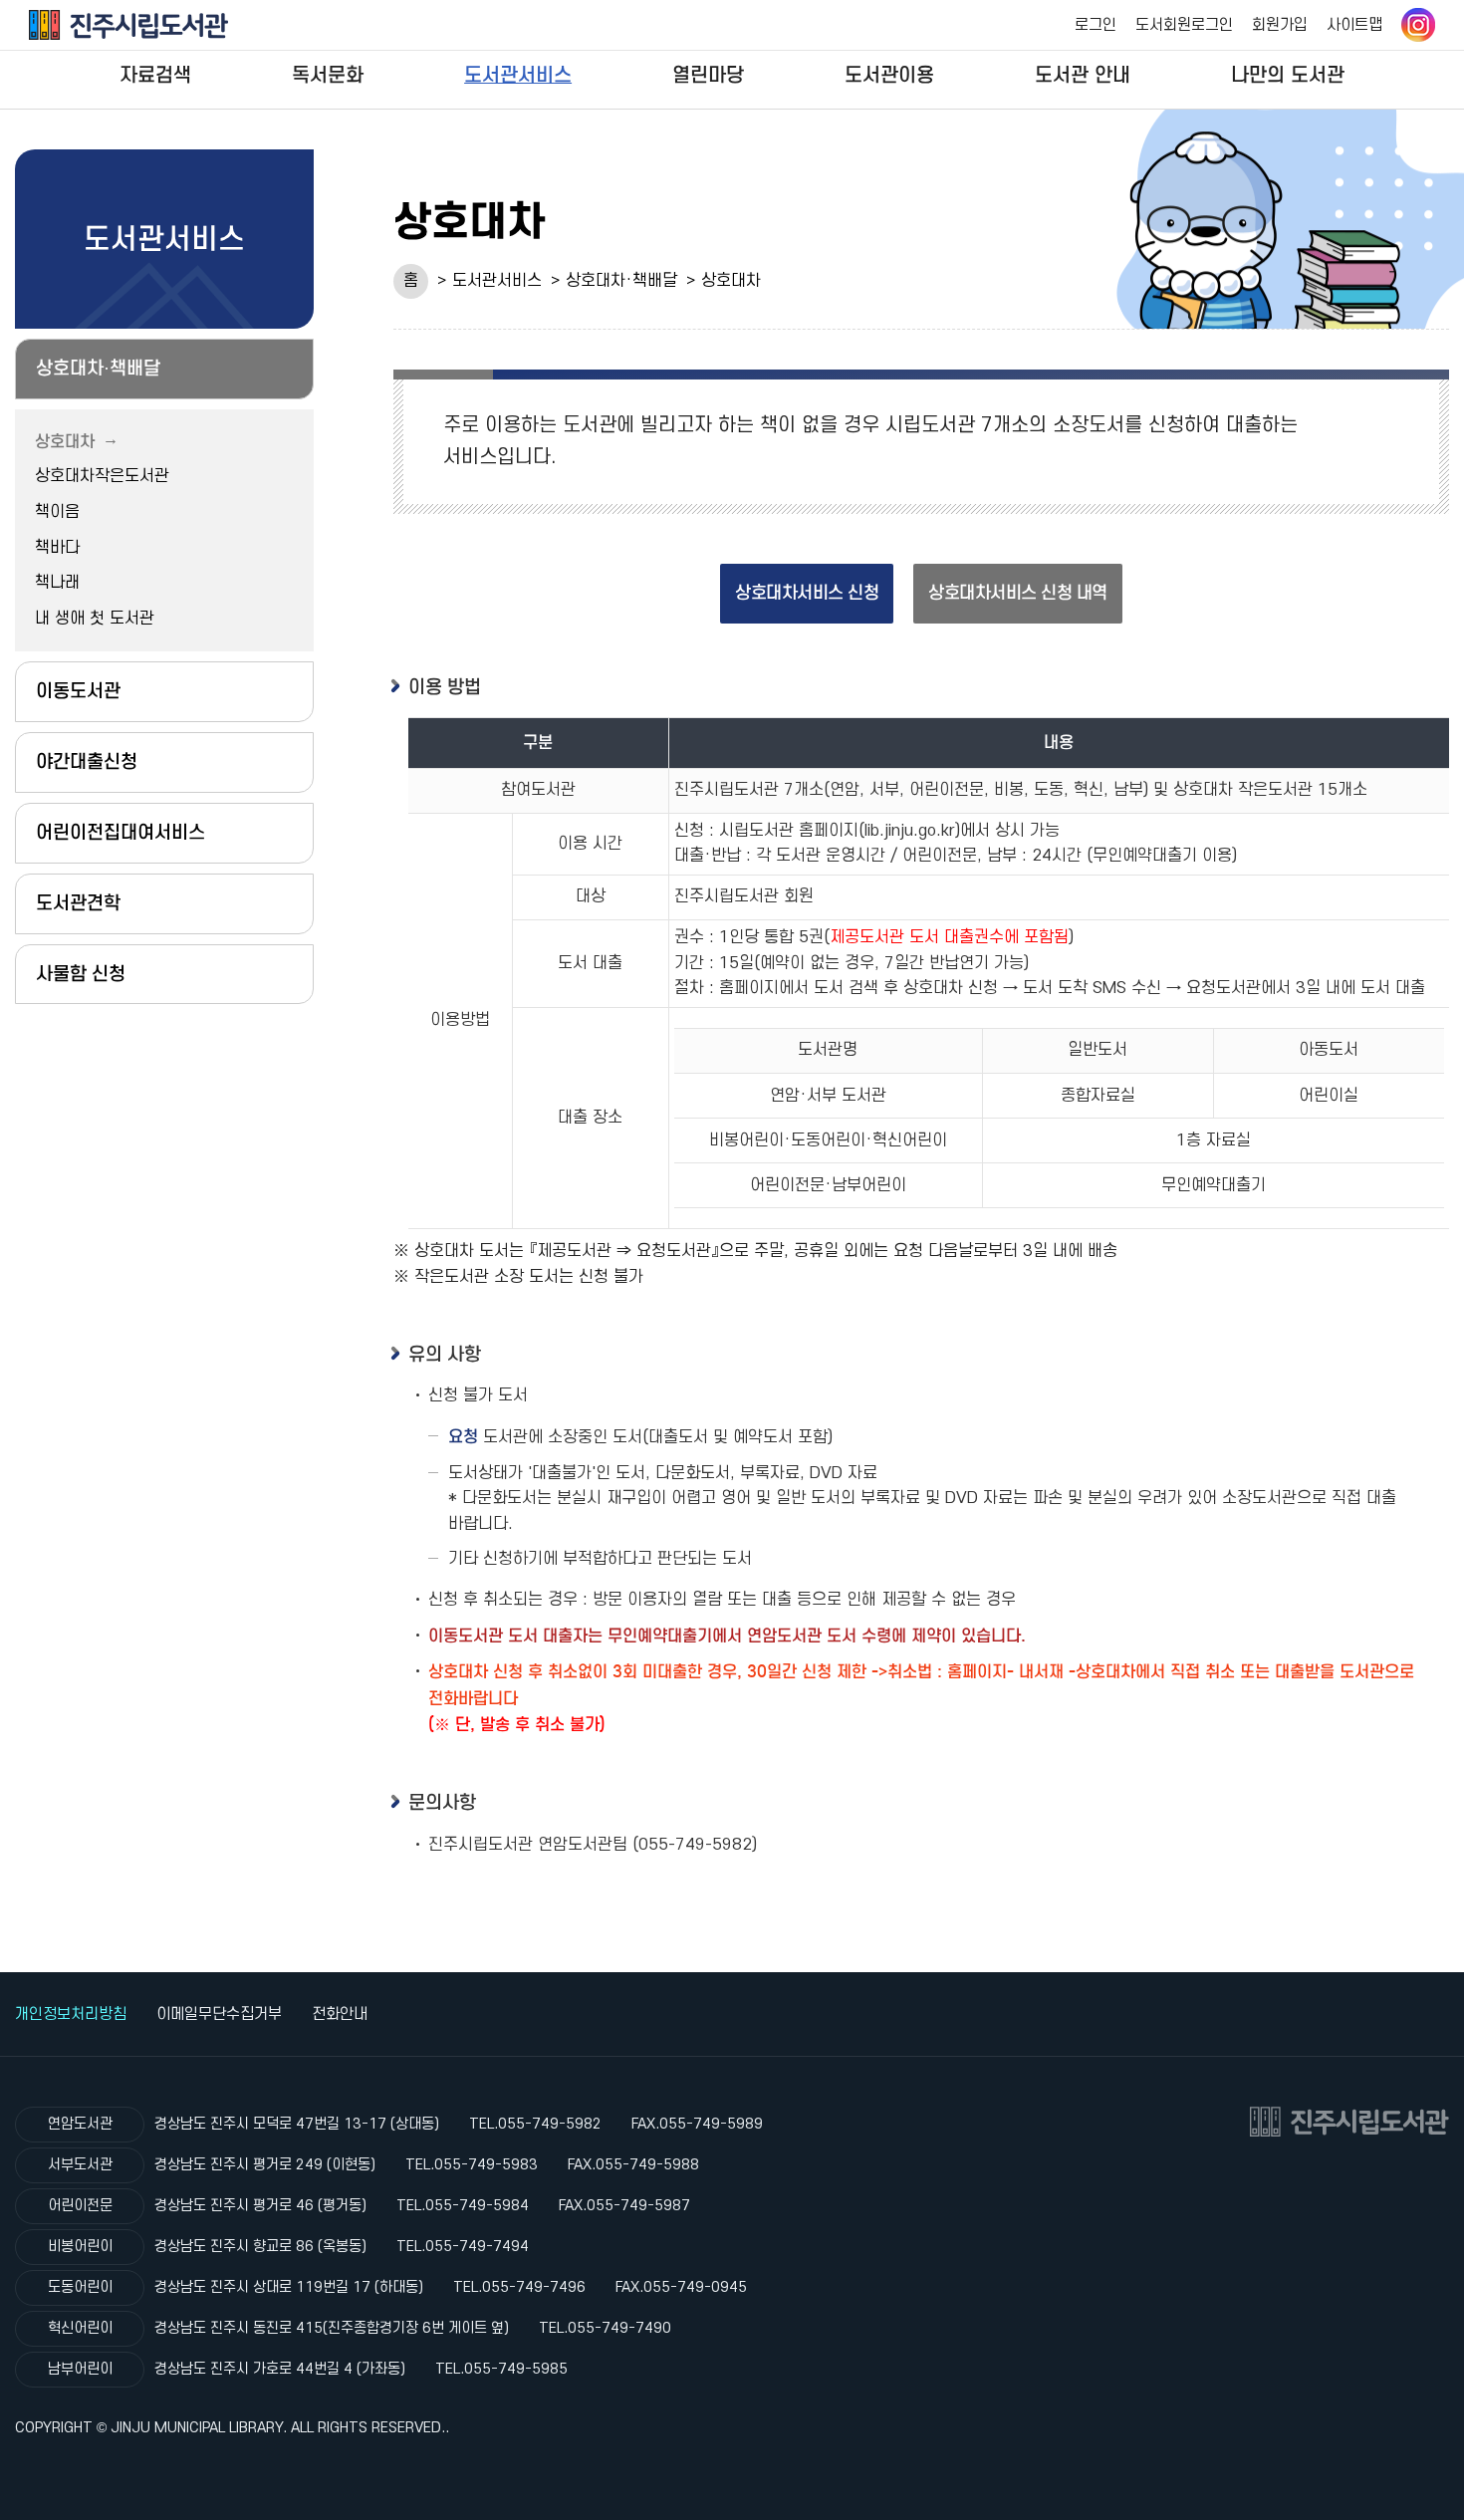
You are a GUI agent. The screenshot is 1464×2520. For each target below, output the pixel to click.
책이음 (57, 512)
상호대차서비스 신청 (807, 593)
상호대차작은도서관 (102, 476)
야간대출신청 (87, 761)
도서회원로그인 (1184, 25)
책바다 (57, 548)
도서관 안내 (1083, 75)
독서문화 (328, 75)
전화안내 (340, 2014)
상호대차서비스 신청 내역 (1018, 593)
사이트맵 (1354, 25)
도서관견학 (78, 903)
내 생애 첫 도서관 (95, 619)
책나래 (57, 583)
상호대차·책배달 (621, 281)
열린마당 (708, 75)
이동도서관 (78, 691)
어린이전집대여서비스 (121, 832)
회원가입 (1280, 25)
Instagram (1418, 25)
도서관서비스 (518, 75)
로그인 (1096, 25)
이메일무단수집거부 (219, 2014)
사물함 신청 (81, 974)
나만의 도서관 (1288, 75)
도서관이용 (889, 75)
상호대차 (731, 281)
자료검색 (155, 75)
